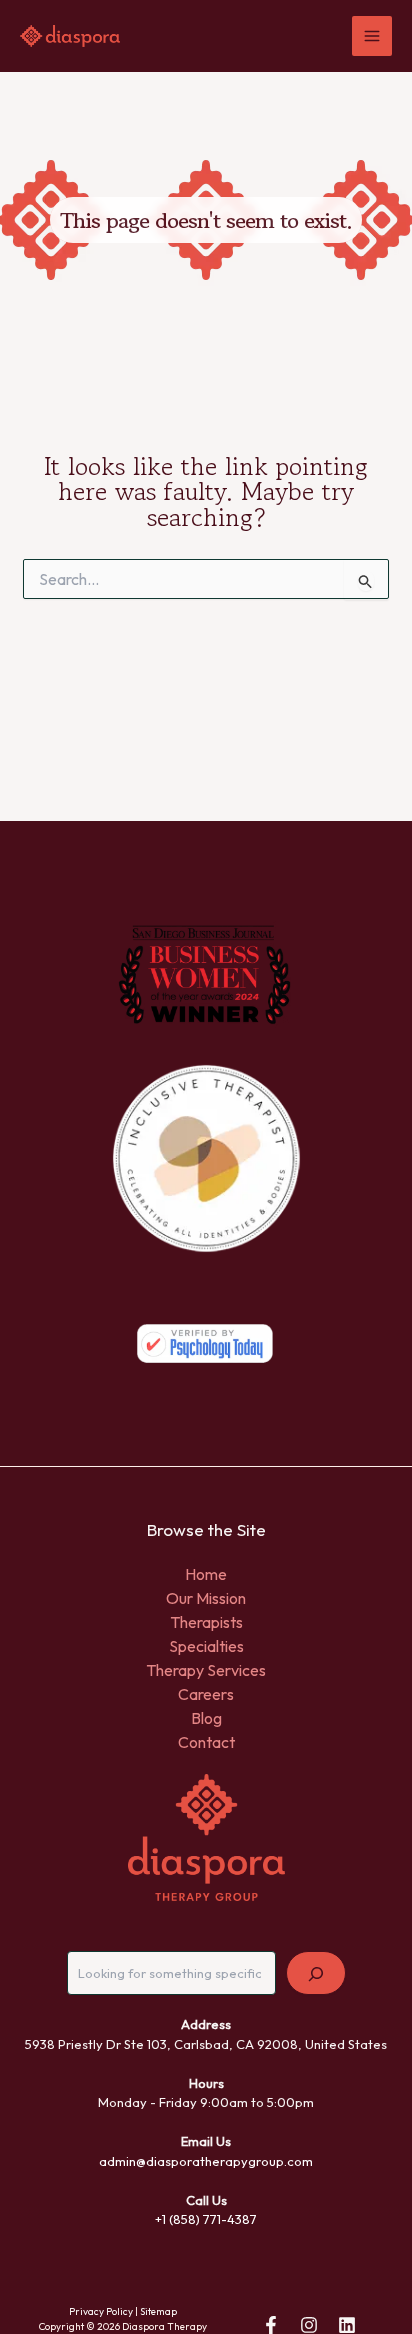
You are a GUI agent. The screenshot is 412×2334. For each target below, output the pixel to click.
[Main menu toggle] (372, 36)
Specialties (206, 1646)
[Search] (316, 1973)
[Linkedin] (347, 2325)
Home (206, 1574)
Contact (206, 1742)
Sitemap (158, 2311)
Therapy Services (206, 1670)
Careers (206, 1694)
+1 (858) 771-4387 (206, 2219)
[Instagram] (309, 2325)
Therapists (206, 1622)
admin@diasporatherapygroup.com (206, 2161)
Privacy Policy (101, 2311)
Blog (206, 1718)
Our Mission (206, 1598)
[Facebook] (271, 2325)
